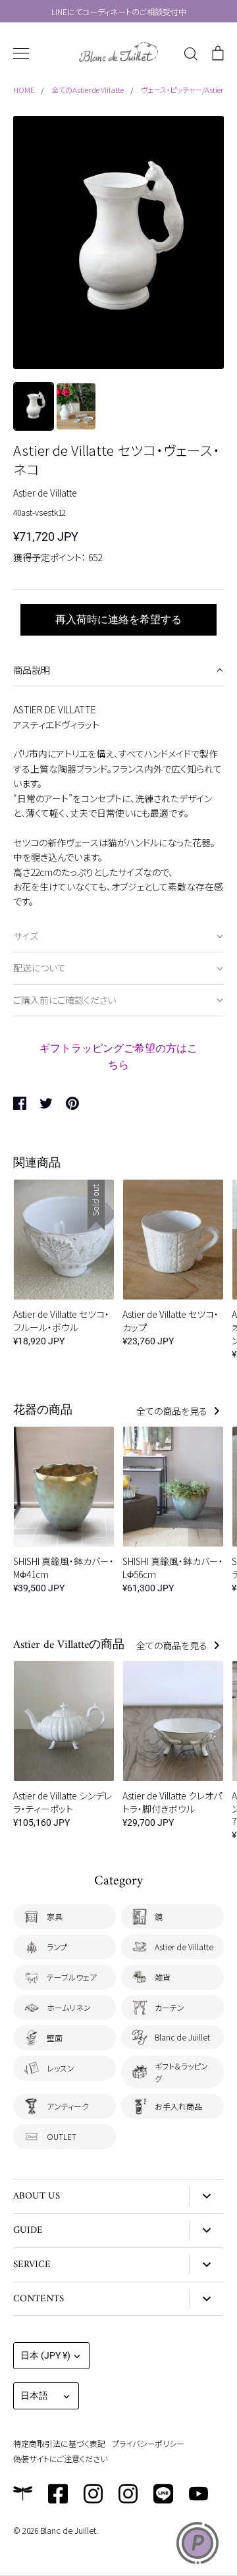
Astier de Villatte (45, 493)
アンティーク (68, 2106)
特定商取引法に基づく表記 (59, 2443)
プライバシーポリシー (148, 2443)
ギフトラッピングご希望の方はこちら (118, 1056)
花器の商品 (43, 1411)
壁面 (55, 2038)
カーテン (170, 2007)
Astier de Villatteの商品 (69, 1645)
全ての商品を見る (173, 1411)
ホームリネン (69, 2007)
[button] (118, 671)
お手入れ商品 (178, 2106)
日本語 (34, 2396)
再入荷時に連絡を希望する (118, 619)
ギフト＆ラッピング (181, 2072)
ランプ (57, 1947)
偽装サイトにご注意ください (60, 2458)
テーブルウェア (72, 1977)
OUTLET (62, 2136)
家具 (55, 1916)
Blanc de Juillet (182, 2037)
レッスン (61, 2068)
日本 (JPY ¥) (45, 2355)
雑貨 (163, 1977)
